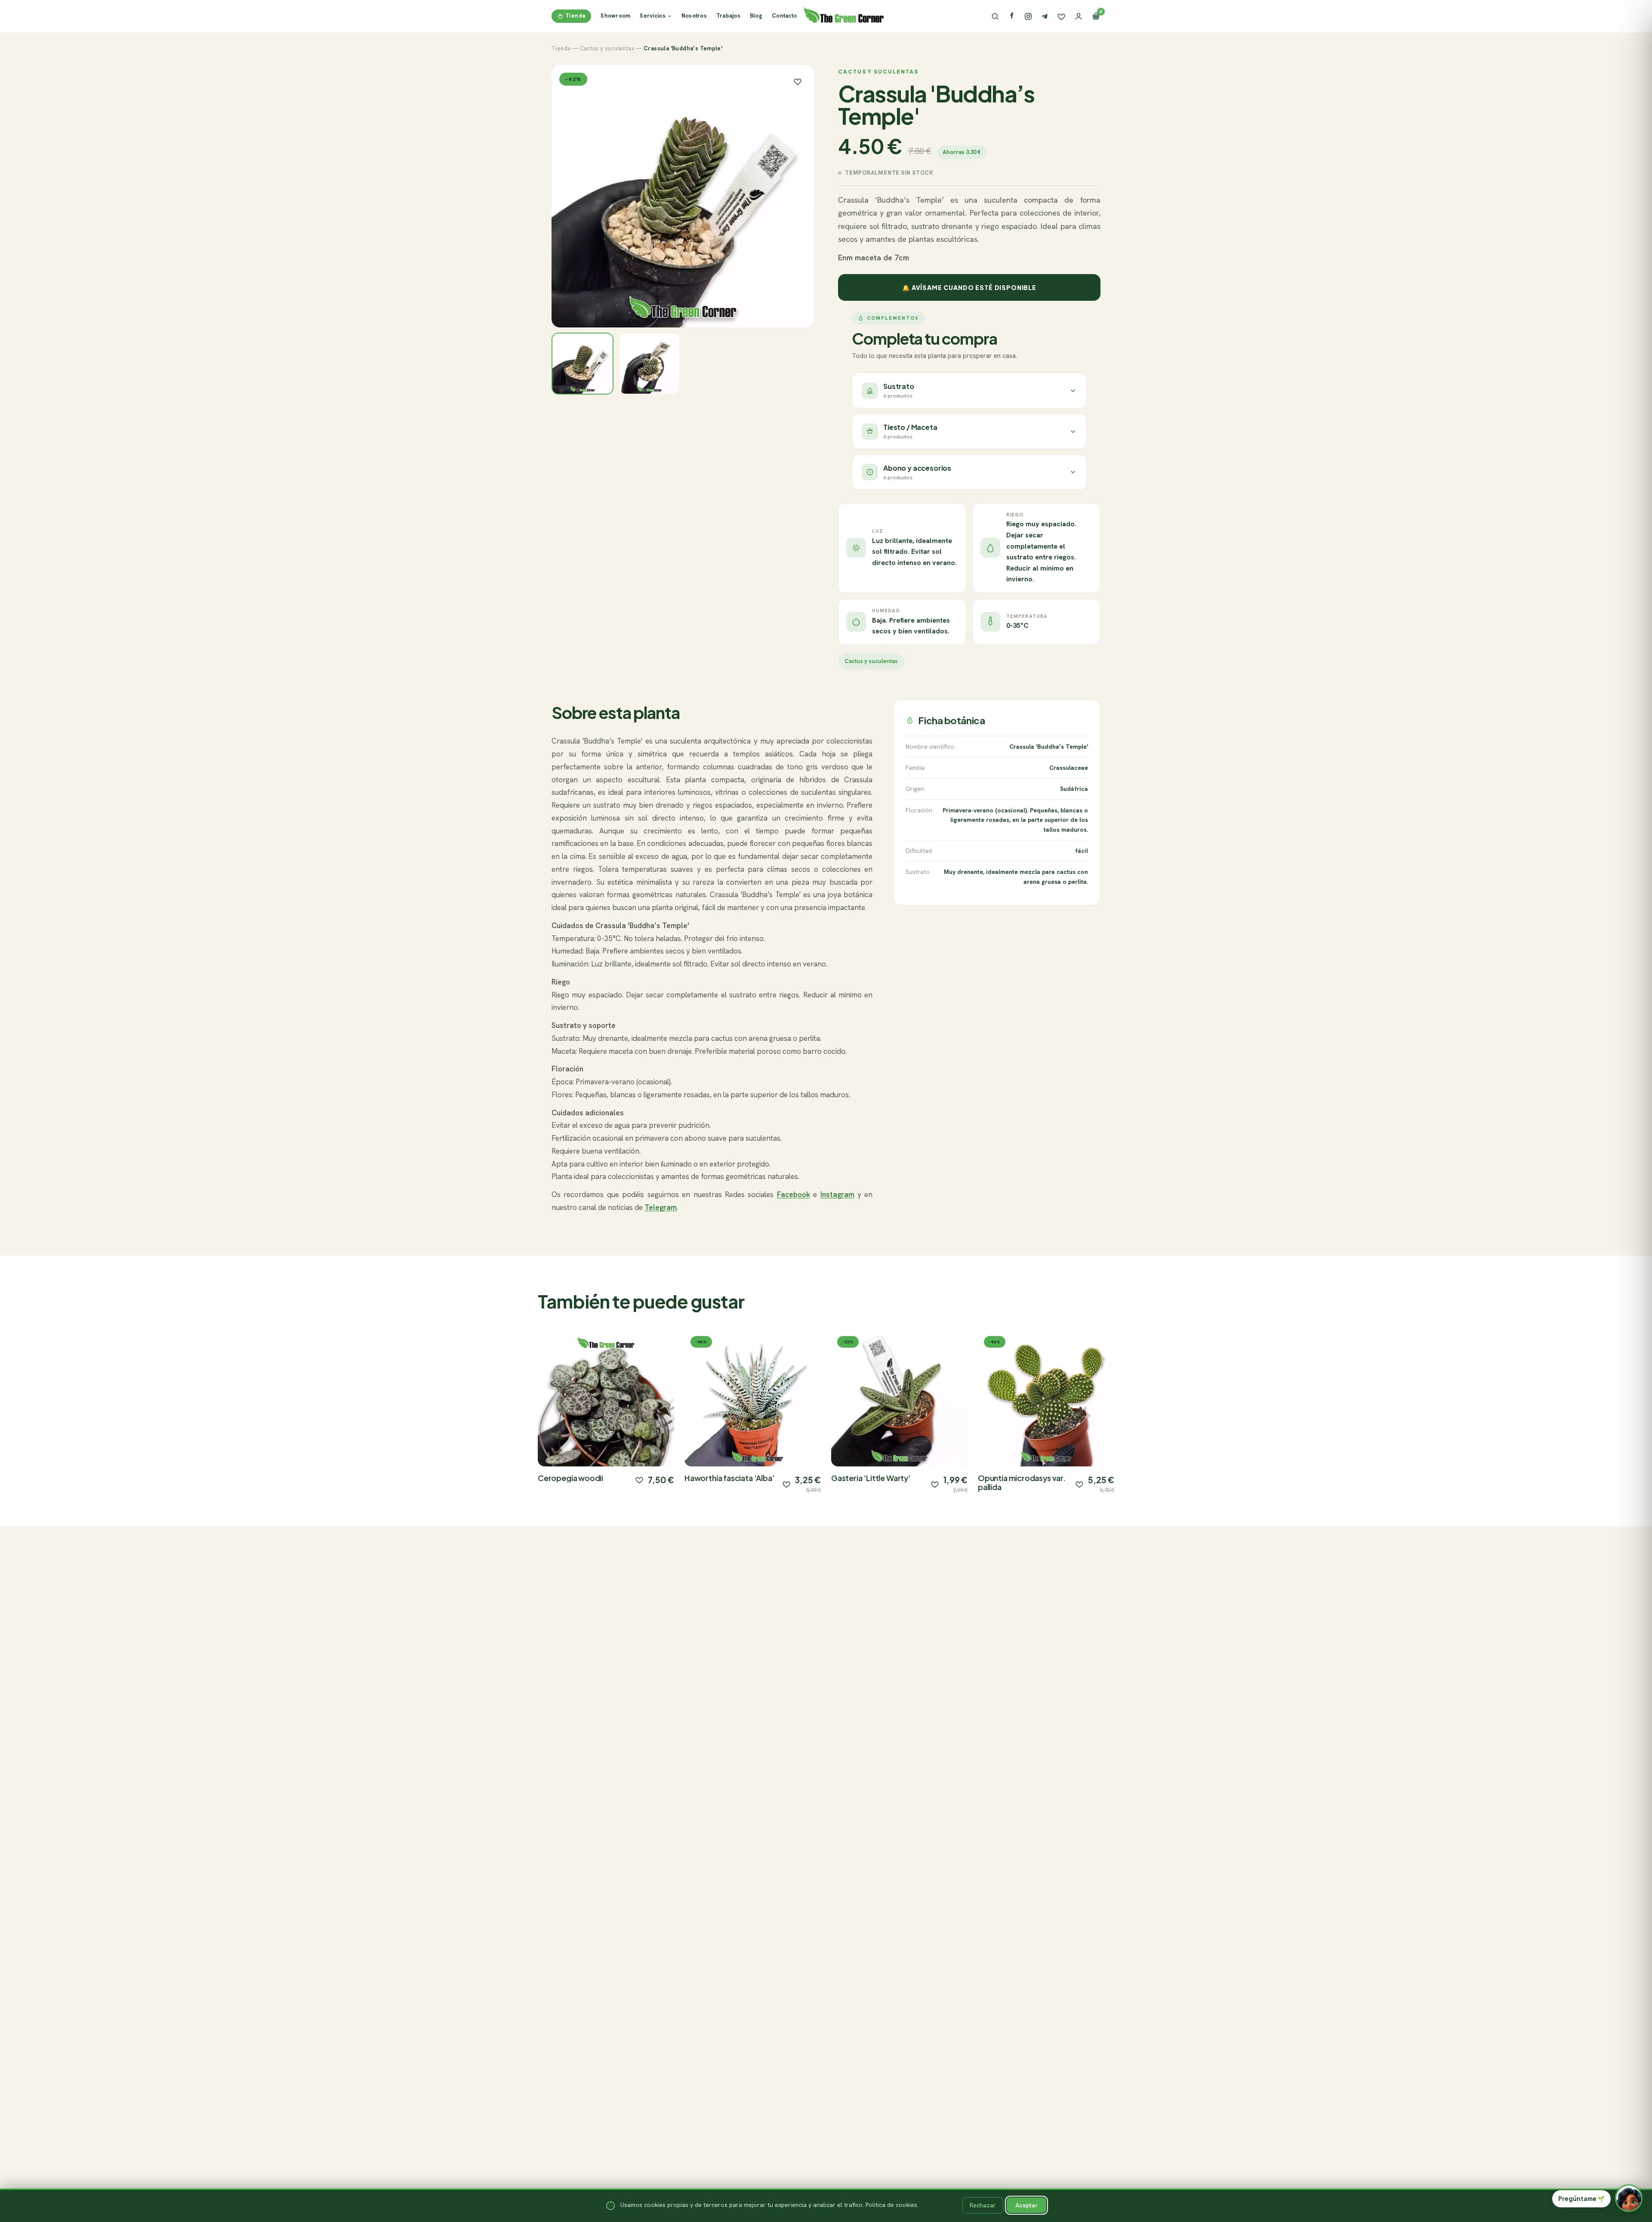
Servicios (652, 16)
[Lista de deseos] (1061, 16)
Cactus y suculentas (607, 48)
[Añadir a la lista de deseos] (639, 1480)
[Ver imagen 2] (650, 364)
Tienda (575, 16)
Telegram (661, 1207)
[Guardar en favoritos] (798, 81)
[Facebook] (1012, 16)
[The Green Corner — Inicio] (844, 15)
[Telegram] (1045, 16)
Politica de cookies (891, 2205)
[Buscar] (995, 16)
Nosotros (694, 16)
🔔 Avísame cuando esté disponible (969, 287)
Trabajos (728, 16)
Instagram (837, 1194)
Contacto (784, 16)
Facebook (794, 1194)
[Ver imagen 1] (583, 364)
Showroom (615, 16)
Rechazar (983, 2205)
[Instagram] (1028, 16)
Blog (756, 16)
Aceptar (1026, 2205)
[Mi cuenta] (1079, 16)
